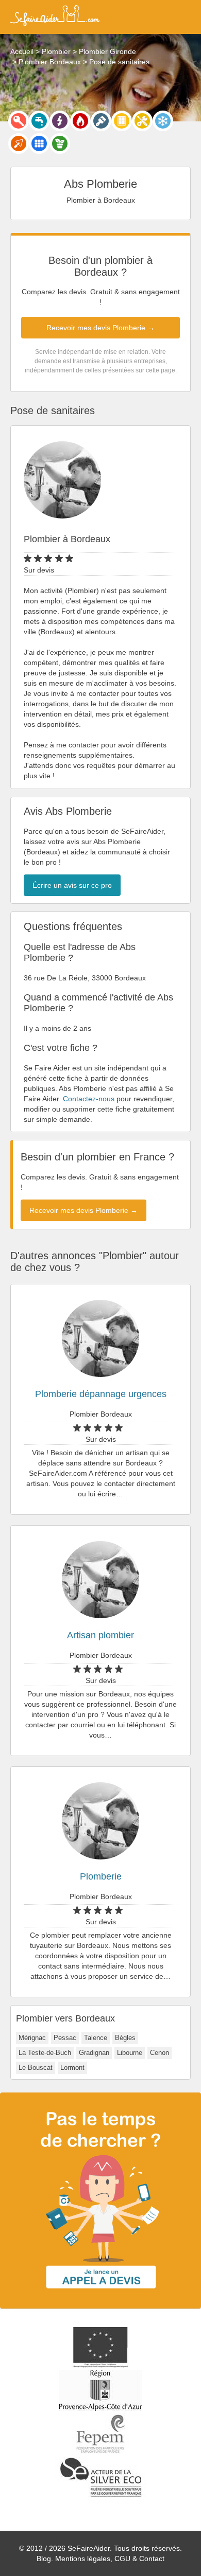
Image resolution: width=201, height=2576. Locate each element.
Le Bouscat (36, 2068)
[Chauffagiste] (80, 121)
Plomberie (101, 1876)
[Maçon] (19, 144)
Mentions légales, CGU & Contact (110, 2559)
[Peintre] (101, 121)
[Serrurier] (19, 121)
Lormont (72, 2068)
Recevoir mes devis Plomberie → (100, 328)
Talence (96, 2038)
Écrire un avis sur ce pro (72, 885)
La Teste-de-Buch (45, 2053)
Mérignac (32, 2038)
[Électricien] (60, 121)
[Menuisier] (122, 121)
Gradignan (94, 2053)
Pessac (65, 2038)
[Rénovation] (142, 121)
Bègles (125, 2038)
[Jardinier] (60, 144)
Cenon (160, 2053)
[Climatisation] (163, 121)
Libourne (130, 2053)
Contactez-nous (89, 1099)
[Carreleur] (39, 144)
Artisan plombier (100, 1635)
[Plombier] (39, 121)
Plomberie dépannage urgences (101, 1394)
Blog (44, 2559)
